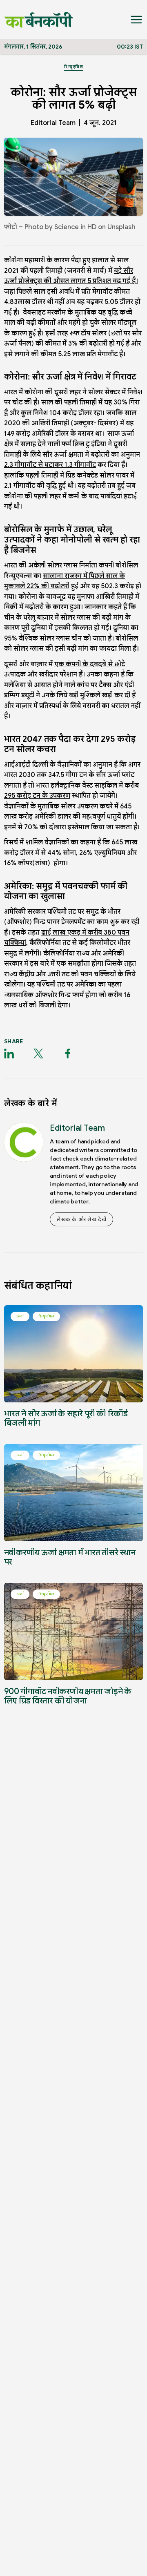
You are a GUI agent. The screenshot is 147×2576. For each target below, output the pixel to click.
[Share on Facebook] (68, 1054)
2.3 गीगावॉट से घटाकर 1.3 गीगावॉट (50, 465)
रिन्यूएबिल (73, 67)
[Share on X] (38, 1054)
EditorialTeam (53, 123)
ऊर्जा (20, 1316)
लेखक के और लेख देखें (81, 1219)
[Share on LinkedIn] (9, 1054)
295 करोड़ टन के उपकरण (37, 796)
